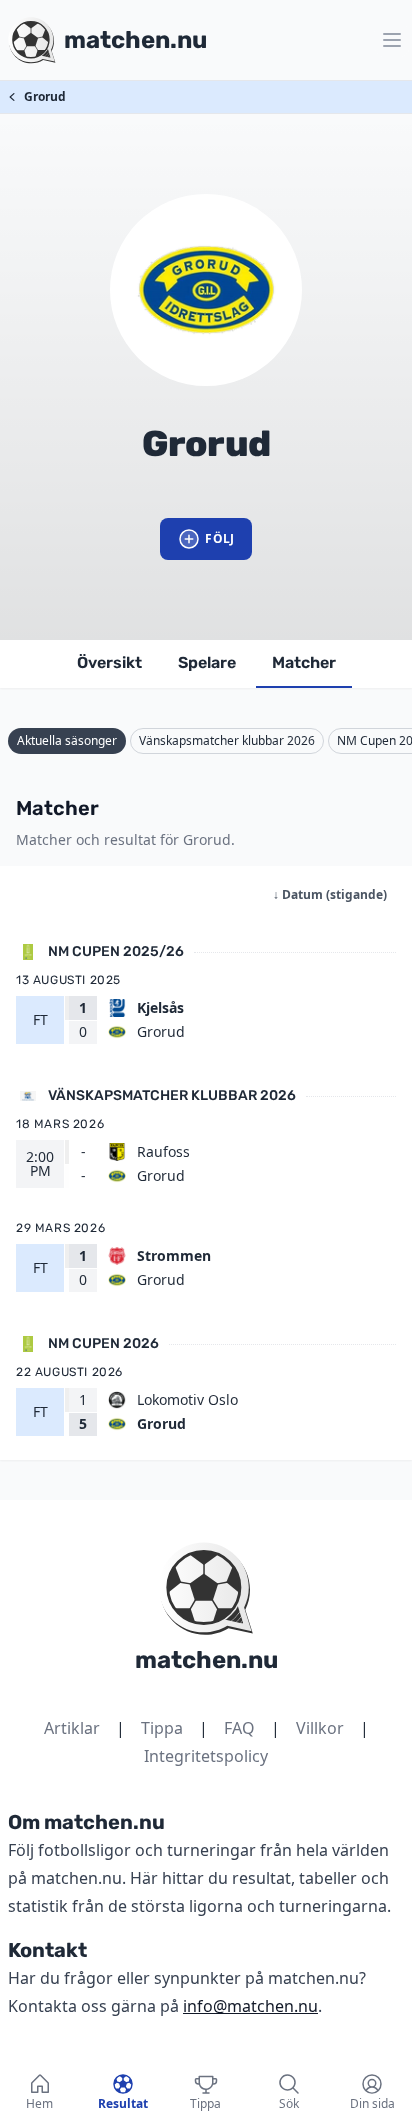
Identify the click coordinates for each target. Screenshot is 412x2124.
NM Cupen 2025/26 (116, 951)
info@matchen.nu (250, 2006)
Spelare (207, 662)
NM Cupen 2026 (103, 1343)
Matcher (304, 662)
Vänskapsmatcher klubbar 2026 (227, 740)
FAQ (239, 1728)
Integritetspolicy (206, 1756)
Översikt (109, 662)
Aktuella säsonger (67, 740)
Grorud (45, 96)
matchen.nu (206, 1660)
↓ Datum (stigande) (330, 894)
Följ (219, 538)
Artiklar (72, 1728)
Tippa (162, 1728)
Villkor (320, 1728)
